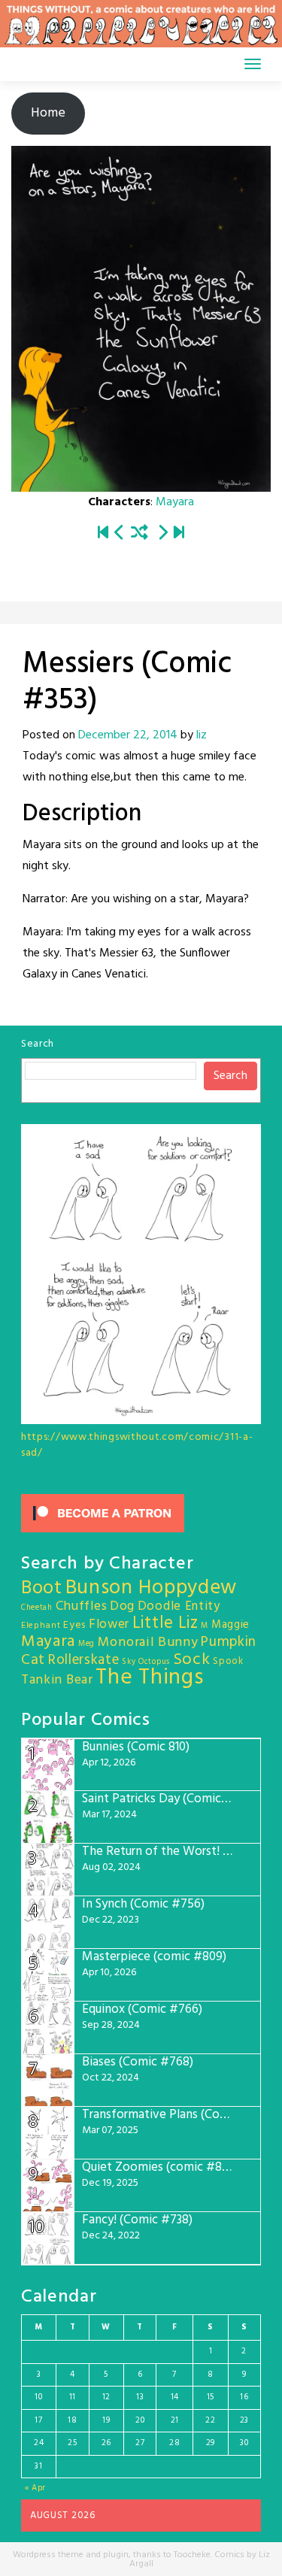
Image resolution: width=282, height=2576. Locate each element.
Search (38, 1044)
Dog (122, 1606)
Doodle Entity (179, 1606)
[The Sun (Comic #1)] (103, 534)
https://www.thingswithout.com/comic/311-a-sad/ (137, 1445)
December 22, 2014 (128, 735)
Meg (86, 1644)
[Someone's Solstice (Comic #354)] (162, 534)
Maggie (230, 1625)
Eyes (74, 1625)
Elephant (41, 1626)
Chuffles (82, 1606)
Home (48, 113)
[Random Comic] (139, 534)
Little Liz (165, 1624)
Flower (109, 1624)
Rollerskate (84, 1660)
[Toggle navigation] (253, 64)
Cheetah (37, 1608)
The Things (149, 1678)
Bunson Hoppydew (152, 1588)
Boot (42, 1589)
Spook (228, 1661)
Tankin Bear (57, 1680)
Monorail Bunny (148, 1643)
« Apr (36, 2488)
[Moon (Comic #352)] (120, 534)
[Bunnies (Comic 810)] (179, 534)
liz (202, 735)
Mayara (175, 502)
